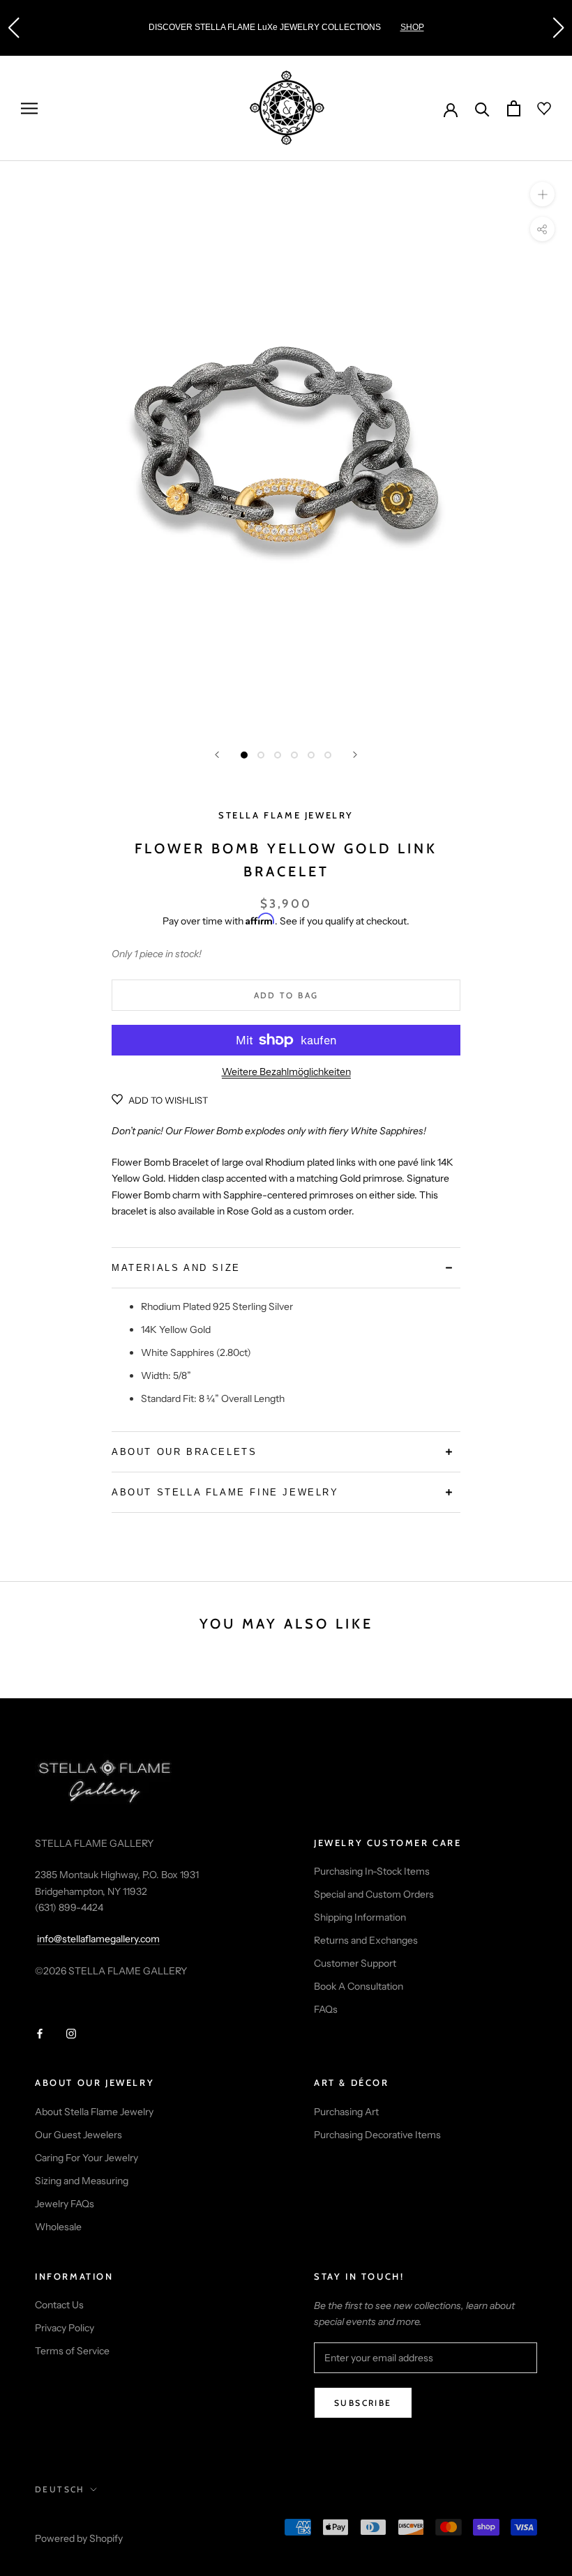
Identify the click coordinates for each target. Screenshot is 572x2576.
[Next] (355, 755)
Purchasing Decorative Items (377, 2135)
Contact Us (59, 2305)
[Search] (482, 108)
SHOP (412, 27)
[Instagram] (71, 2033)
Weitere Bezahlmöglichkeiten (286, 1072)
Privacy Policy (65, 2328)
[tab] (286, 1268)
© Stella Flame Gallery (97, 2520)
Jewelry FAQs (65, 2204)
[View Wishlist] (536, 109)
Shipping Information (360, 1917)
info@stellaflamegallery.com (98, 1939)
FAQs (326, 2009)
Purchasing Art (346, 2112)
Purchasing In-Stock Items (372, 1871)
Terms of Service (72, 2351)
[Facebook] (40, 2033)
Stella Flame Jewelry (286, 815)
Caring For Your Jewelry (86, 2158)
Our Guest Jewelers (78, 2135)
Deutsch (60, 2489)
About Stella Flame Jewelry (94, 2112)
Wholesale (58, 2227)
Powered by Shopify (79, 2538)
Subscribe (363, 2403)
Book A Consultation (359, 1986)
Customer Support (355, 1963)
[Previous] (217, 755)
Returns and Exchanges (366, 1940)
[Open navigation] (29, 108)
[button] (13, 28)
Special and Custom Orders (374, 1894)
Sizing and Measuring (82, 2181)
